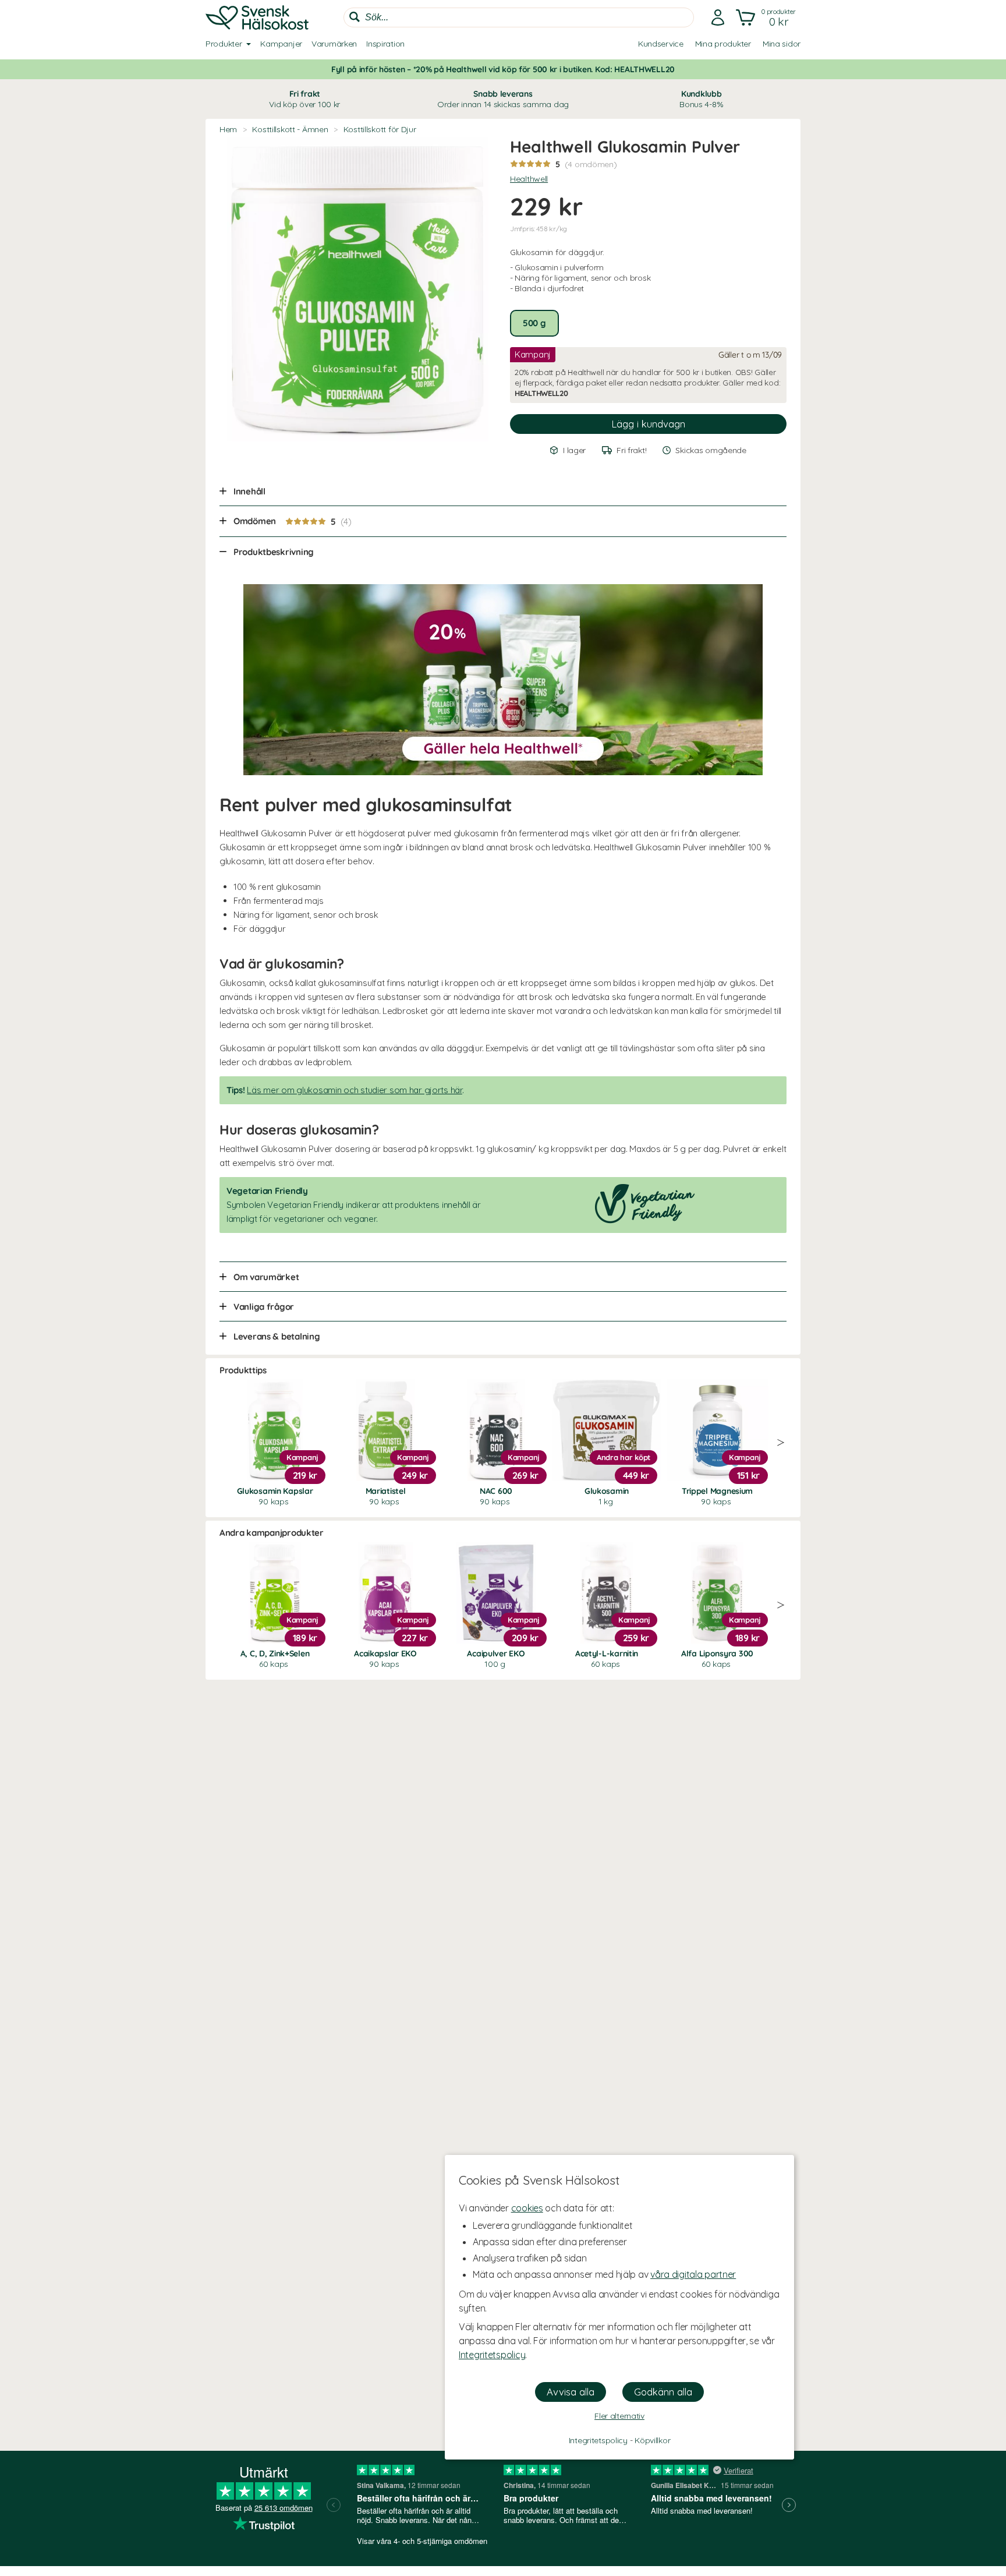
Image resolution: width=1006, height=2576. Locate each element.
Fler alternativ (619, 2416)
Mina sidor (782, 44)
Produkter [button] (224, 44)
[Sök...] (355, 17)
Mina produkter (723, 44)
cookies (527, 2208)
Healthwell (529, 179)
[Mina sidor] (718, 17)
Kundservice (661, 44)
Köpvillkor (652, 2440)
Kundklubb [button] (701, 99)
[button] (767, 17)
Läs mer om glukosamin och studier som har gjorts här (354, 1090)
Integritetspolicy (492, 2355)
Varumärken (334, 44)
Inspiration (385, 44)
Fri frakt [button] (304, 99)
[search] (519, 17)
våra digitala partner (693, 2274)
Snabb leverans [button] (503, 99)
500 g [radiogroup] (534, 323)
